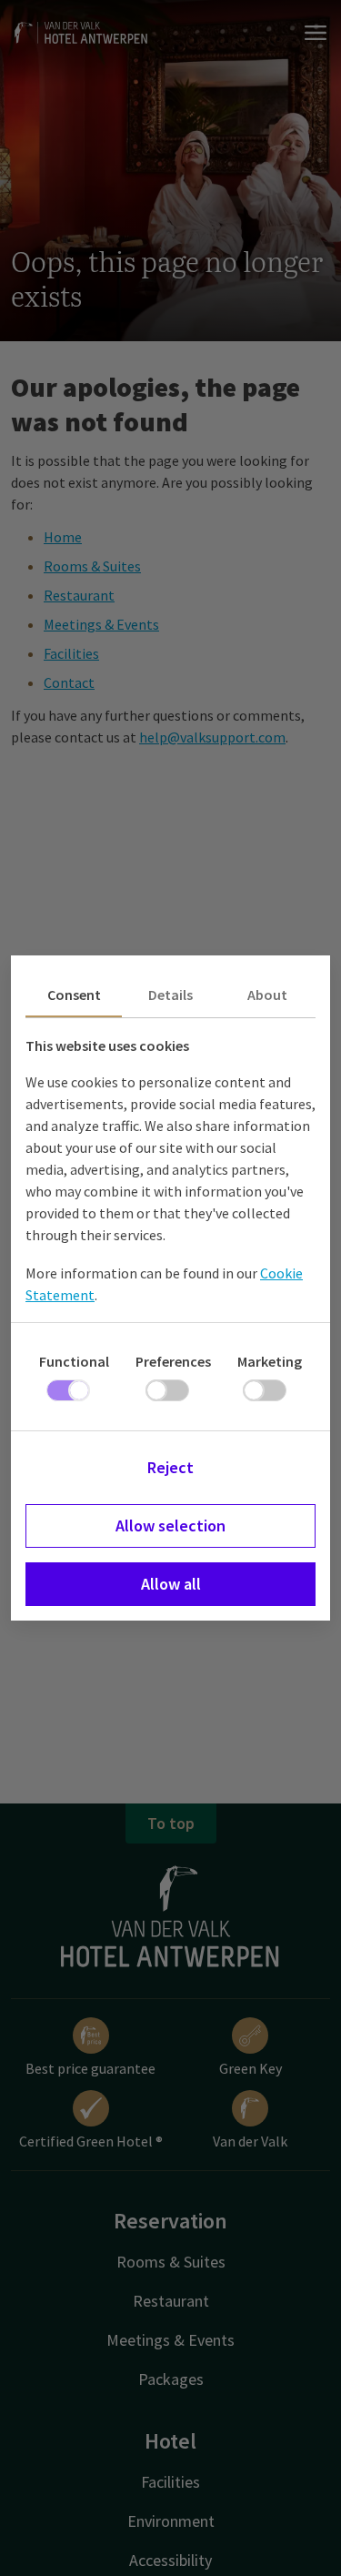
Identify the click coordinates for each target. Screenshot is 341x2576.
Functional (74, 1361)
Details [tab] (170, 995)
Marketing (270, 1361)
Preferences (173, 1361)
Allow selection (170, 1525)
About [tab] (267, 995)
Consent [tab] (74, 995)
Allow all (171, 1584)
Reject (170, 1467)
